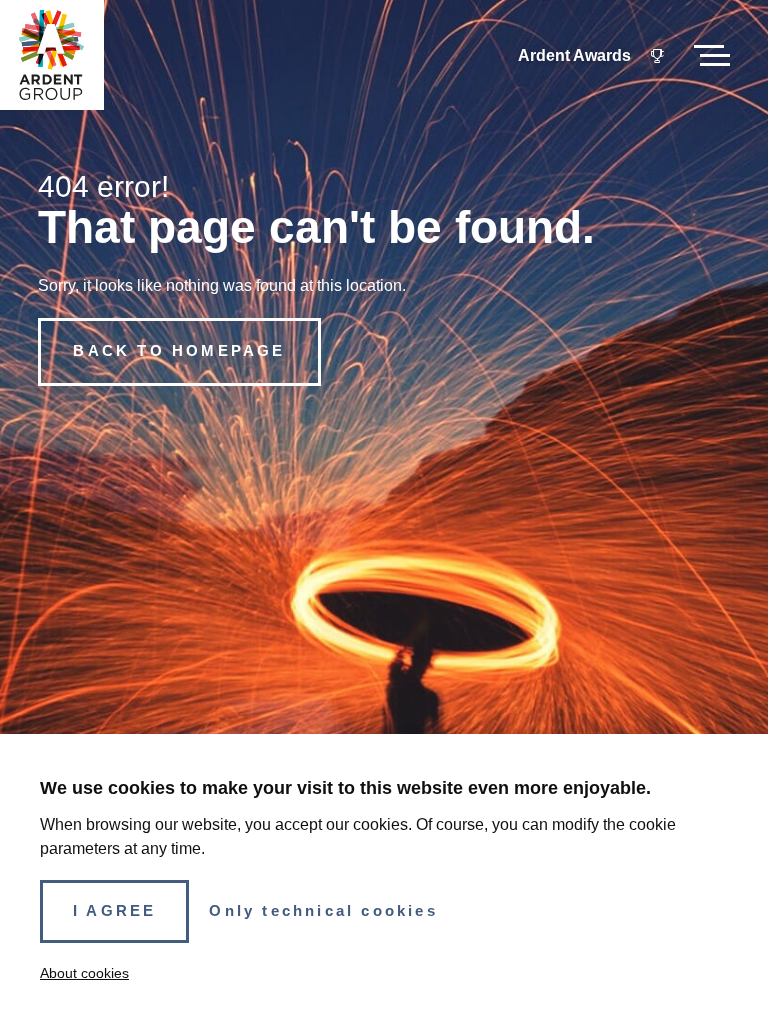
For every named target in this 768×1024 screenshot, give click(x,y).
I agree (114, 911)
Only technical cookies (323, 911)
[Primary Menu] (712, 55)
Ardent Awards (574, 55)
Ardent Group (51, 55)
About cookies (84, 973)
